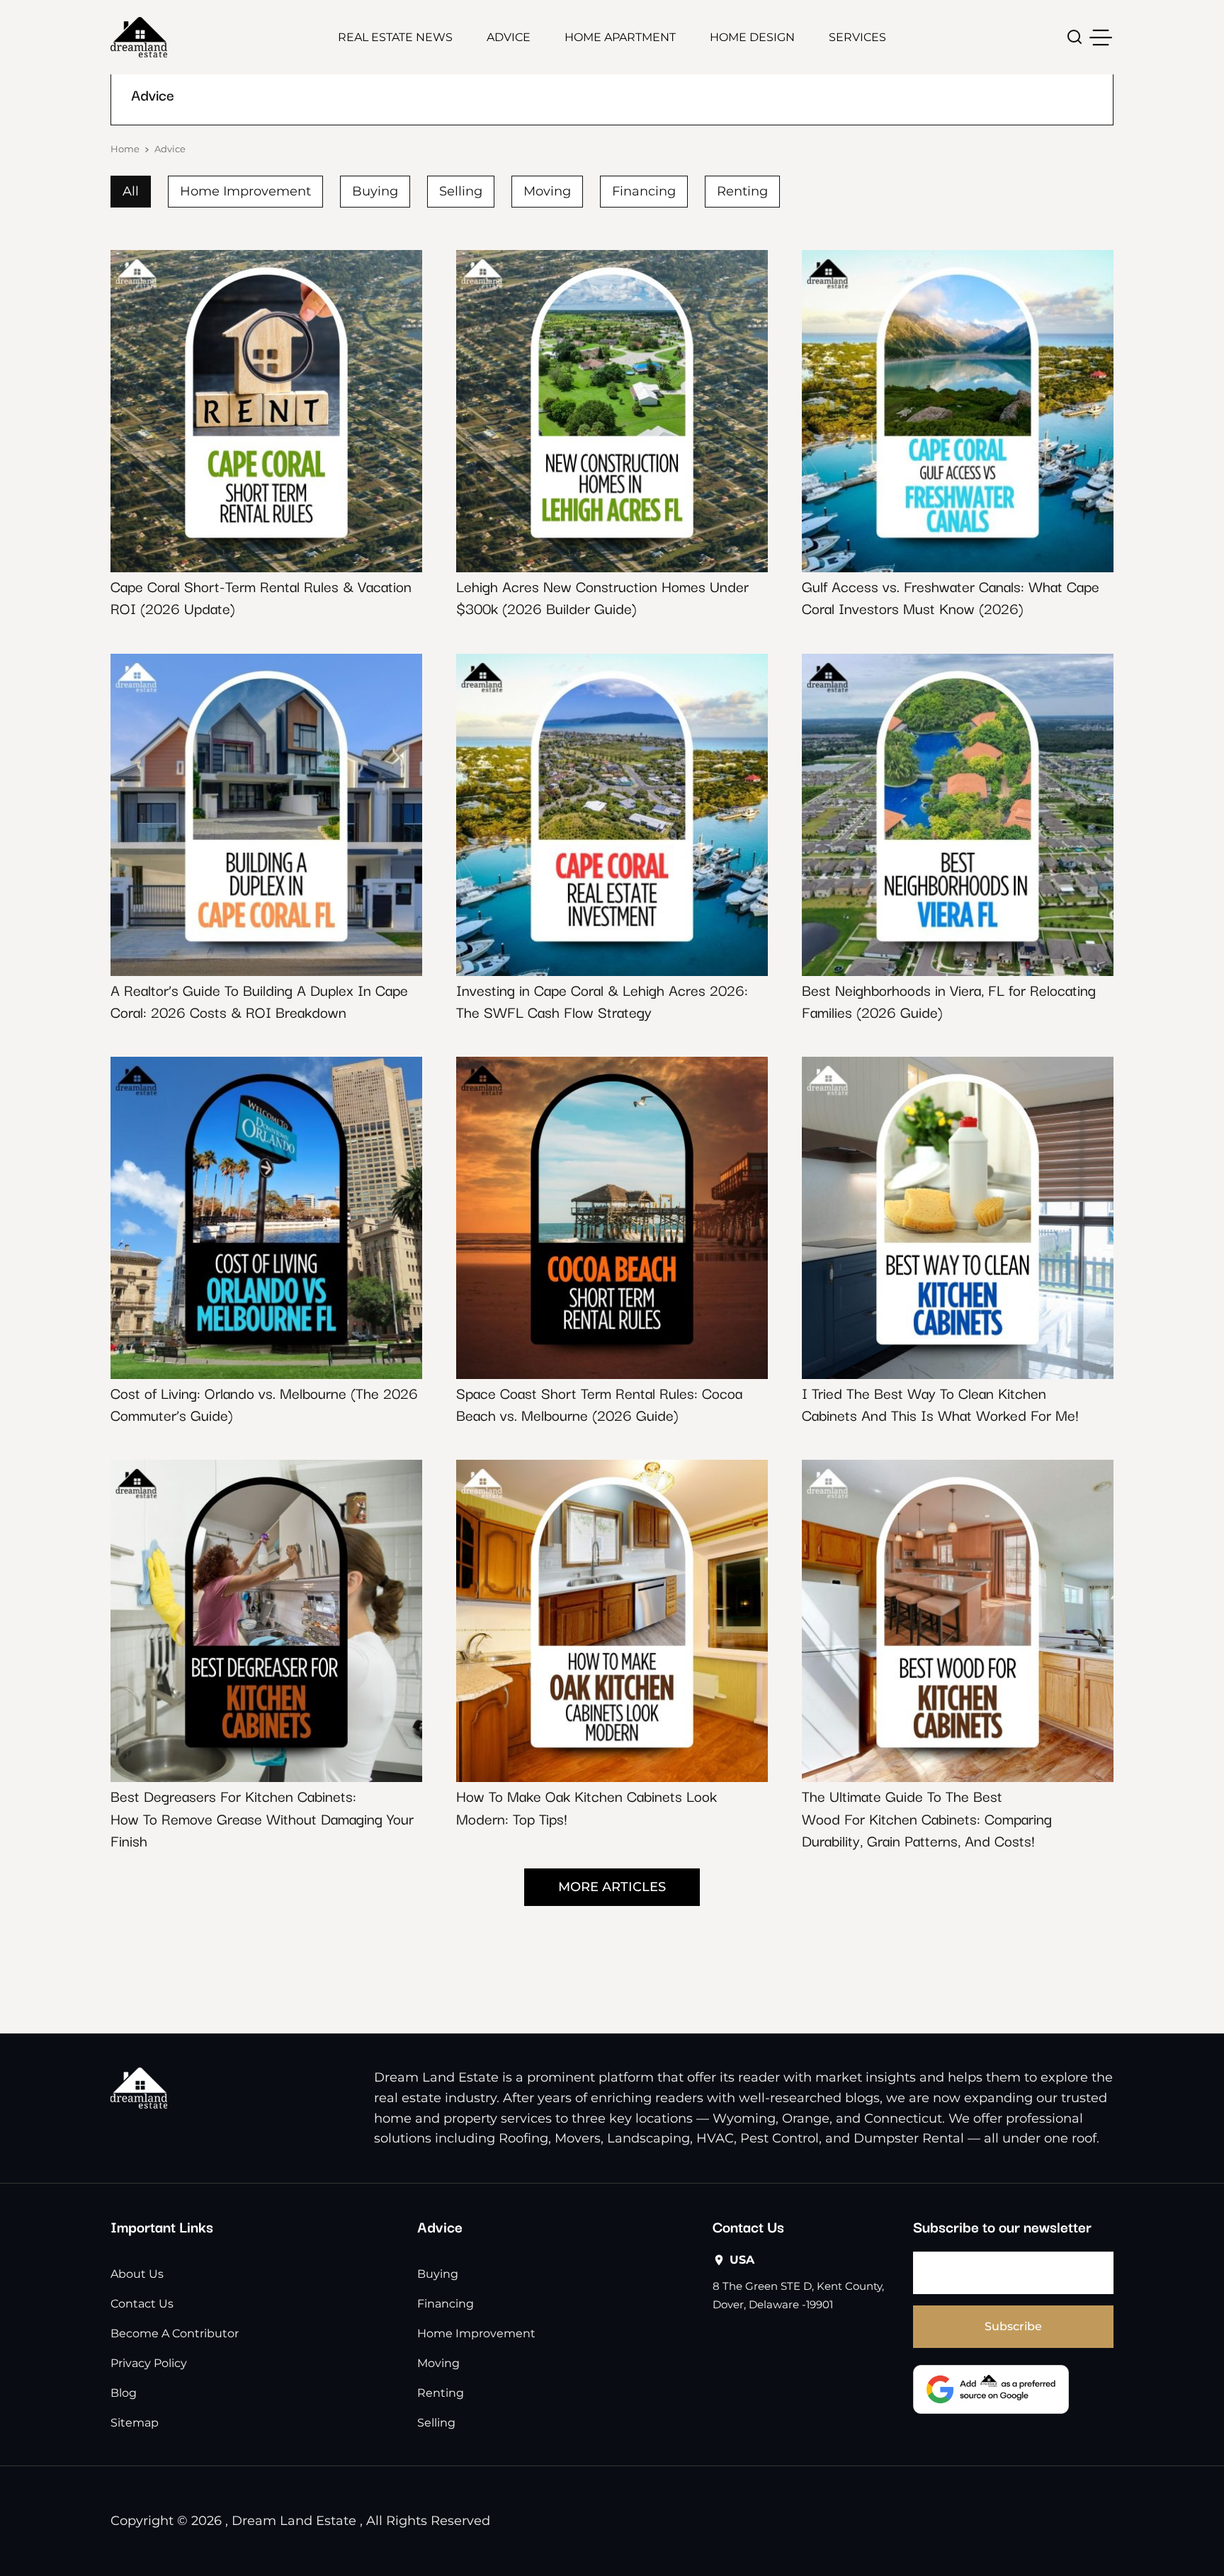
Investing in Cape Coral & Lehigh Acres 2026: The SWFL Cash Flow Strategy (602, 1000)
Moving (547, 191)
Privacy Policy (149, 2363)
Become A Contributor (175, 2333)
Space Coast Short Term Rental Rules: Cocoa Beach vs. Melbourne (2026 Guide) (599, 1403)
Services (857, 37)
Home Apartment (620, 37)
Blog (124, 2393)
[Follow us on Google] (991, 2389)
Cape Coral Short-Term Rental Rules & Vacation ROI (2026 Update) (261, 597)
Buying (375, 191)
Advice (509, 37)
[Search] (1075, 37)
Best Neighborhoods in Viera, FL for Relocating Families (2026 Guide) (949, 1000)
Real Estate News (395, 37)
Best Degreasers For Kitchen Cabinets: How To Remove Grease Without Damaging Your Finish (262, 1817)
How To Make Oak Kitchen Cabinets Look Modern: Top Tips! (586, 1806)
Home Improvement (245, 191)
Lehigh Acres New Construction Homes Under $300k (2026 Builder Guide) (602, 597)
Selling (461, 191)
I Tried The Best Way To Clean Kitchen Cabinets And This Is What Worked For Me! (940, 1403)
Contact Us (142, 2304)
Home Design (752, 37)
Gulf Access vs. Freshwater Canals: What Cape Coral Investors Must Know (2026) (951, 597)
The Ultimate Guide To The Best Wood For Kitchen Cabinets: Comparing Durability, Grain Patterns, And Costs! (927, 1817)
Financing (644, 191)
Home (125, 149)
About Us (137, 2274)
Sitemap (135, 2423)
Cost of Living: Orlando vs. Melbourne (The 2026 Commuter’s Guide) (264, 1403)
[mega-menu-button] (1101, 38)
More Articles (612, 1887)
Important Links (162, 2226)
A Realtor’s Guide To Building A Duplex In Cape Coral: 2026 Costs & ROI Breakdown (259, 1000)
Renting (742, 191)
